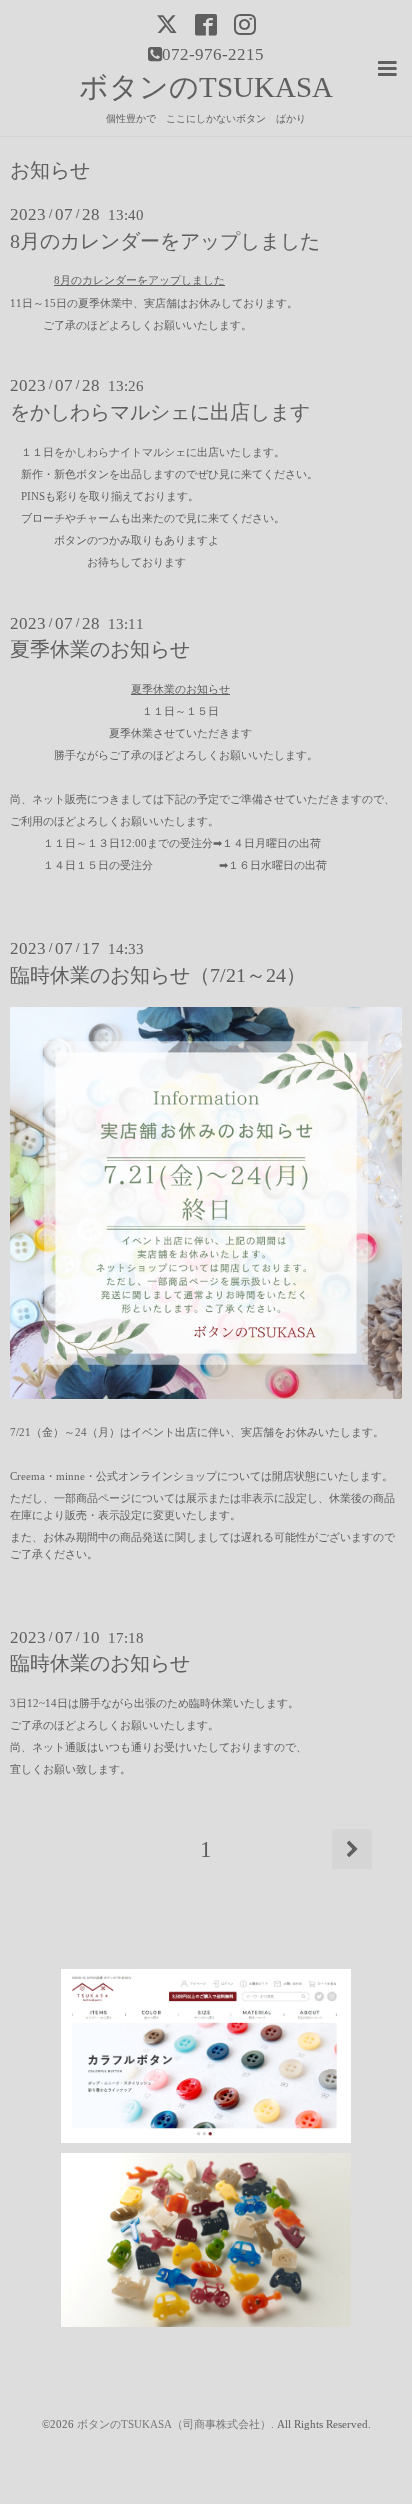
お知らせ (50, 171)
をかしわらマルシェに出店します (160, 412)
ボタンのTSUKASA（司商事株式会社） (174, 2424)
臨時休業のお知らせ (100, 1663)
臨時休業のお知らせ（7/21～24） (158, 975)
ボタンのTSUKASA (206, 87)
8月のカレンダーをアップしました (165, 241)
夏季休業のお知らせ (100, 649)
